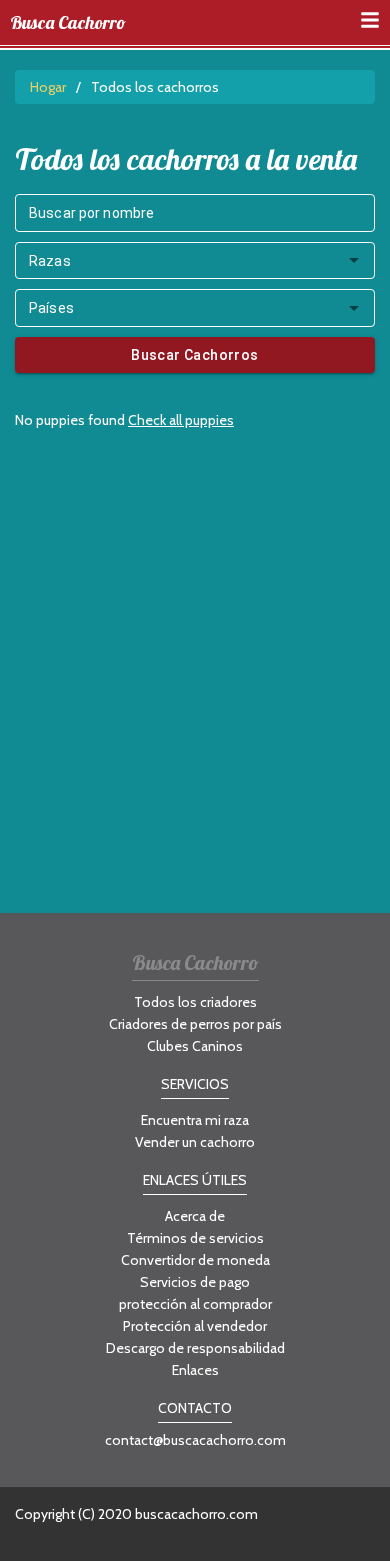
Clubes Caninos (195, 1046)
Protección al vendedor (195, 1326)
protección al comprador (195, 1304)
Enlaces (195, 1370)
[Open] (354, 260)
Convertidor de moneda (195, 1260)
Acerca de (195, 1216)
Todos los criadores (195, 1002)
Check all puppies (181, 420)
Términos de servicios (195, 1238)
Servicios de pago (195, 1282)
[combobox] (195, 261)
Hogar (48, 87)
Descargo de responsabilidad (195, 1348)
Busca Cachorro (68, 23)
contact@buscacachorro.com (195, 1440)
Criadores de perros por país (195, 1024)
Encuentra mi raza (195, 1120)
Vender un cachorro (195, 1142)
